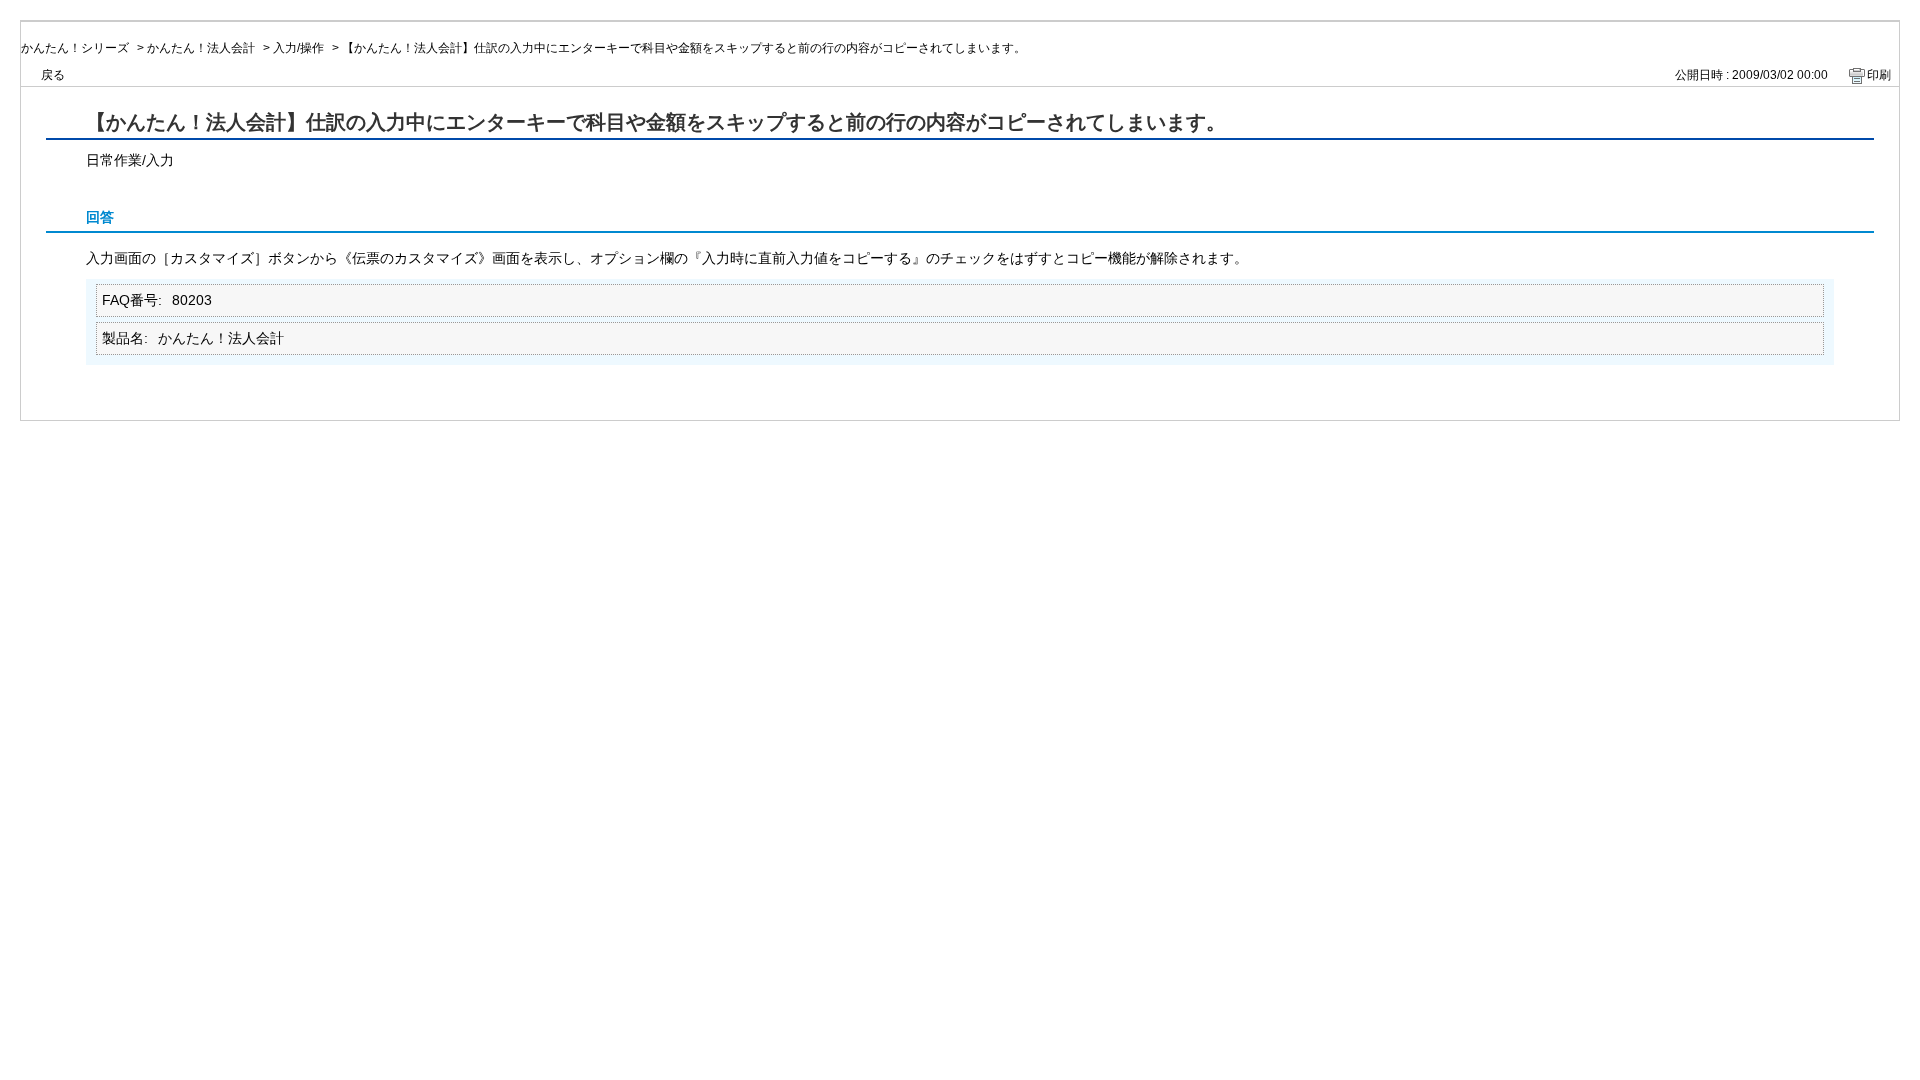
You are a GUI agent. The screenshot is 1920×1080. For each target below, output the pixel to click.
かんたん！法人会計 (201, 48)
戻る (53, 75)
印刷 (1879, 75)
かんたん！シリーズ (75, 48)
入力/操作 (298, 48)
